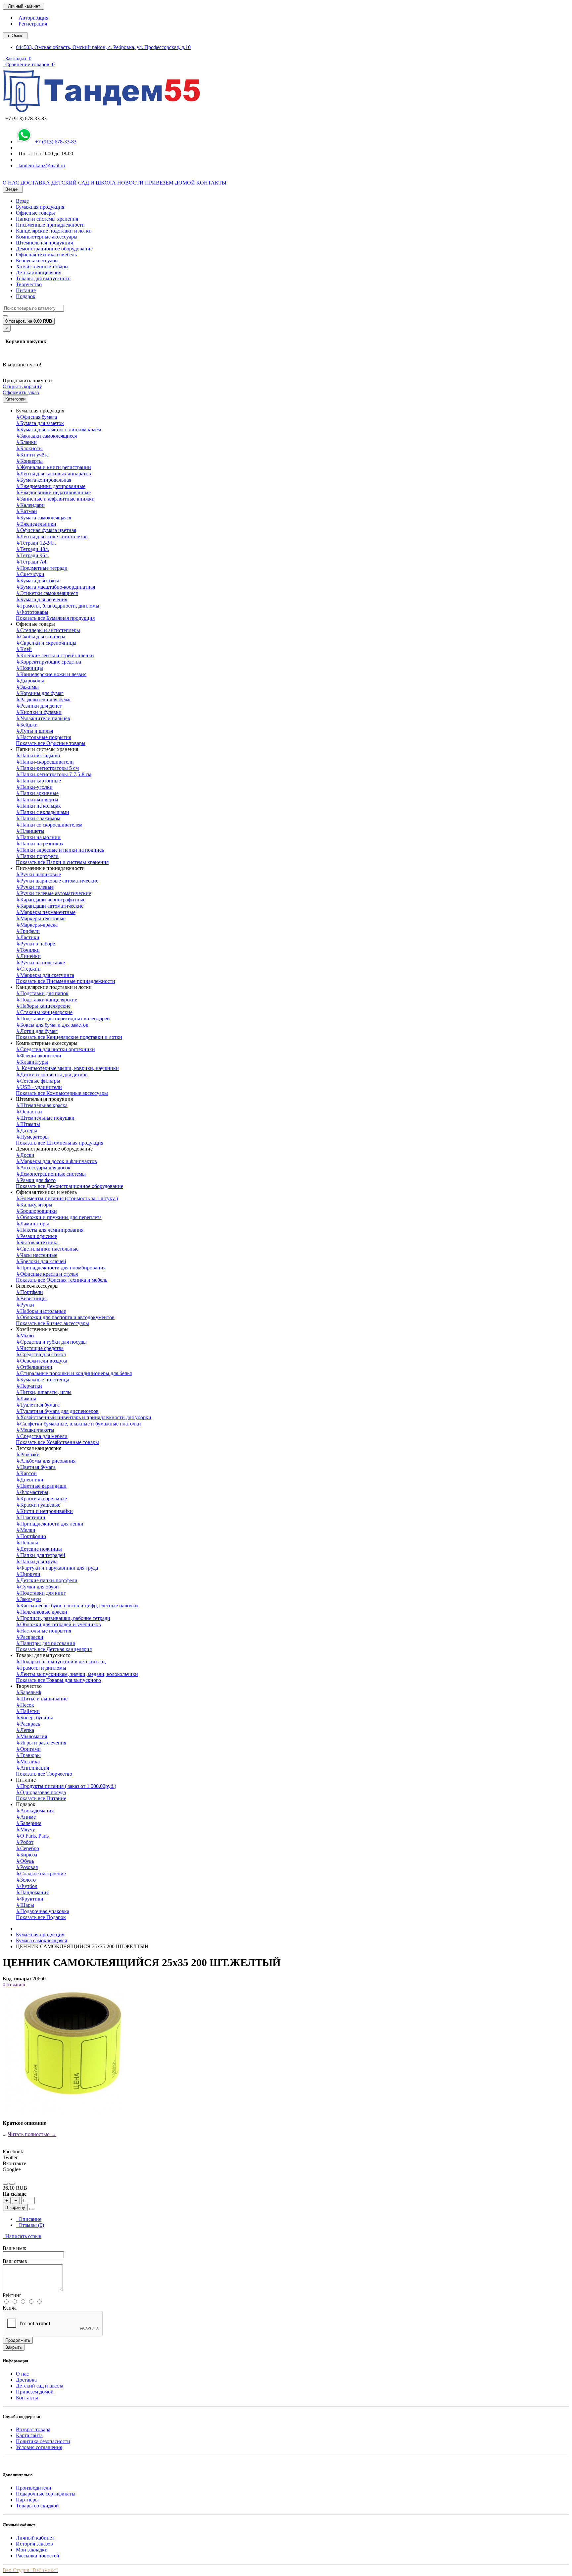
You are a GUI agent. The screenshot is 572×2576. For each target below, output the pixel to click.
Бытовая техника (37, 1242)
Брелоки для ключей (41, 1261)
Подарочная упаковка (43, 1911)
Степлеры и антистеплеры (48, 630)
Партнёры (27, 2500)
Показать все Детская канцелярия (54, 1649)
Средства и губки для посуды (51, 1342)
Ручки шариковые (38, 874)
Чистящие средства (40, 1348)
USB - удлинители (39, 1087)
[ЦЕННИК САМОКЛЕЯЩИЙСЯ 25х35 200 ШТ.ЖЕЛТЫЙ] (66, 2112)
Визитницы (31, 1298)
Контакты (27, 2398)
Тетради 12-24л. (36, 543)
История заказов (34, 2544)
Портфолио (31, 1536)
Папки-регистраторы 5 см (47, 768)
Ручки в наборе (35, 944)
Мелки (26, 1530)
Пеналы (27, 1543)
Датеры (26, 1130)
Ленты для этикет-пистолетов (52, 537)
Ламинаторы (32, 1224)
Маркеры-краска (37, 925)
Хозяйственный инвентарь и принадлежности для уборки (84, 1417)
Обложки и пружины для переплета (59, 1217)
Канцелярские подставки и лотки (54, 231)
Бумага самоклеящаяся (44, 518)
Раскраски (30, 1637)
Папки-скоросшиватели (45, 762)
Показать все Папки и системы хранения (62, 862)
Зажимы (27, 687)
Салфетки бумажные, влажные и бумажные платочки (78, 1424)
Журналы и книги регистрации (53, 467)
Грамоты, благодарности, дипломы (58, 606)
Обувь (25, 1861)
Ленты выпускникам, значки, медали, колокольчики (77, 1674)
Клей (24, 649)
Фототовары (32, 612)
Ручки (25, 1305)
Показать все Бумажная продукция (55, 618)
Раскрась (28, 1724)
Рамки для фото (36, 1180)
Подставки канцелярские (47, 1000)
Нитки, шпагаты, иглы (44, 1392)
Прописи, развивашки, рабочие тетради (63, 1618)
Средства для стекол (41, 1354)
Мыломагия (31, 1736)
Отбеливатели (34, 1367)
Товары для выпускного (43, 278)
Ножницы (29, 668)
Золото (26, 1880)
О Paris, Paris (32, 1836)
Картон (26, 1473)
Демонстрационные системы (51, 1174)
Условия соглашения (39, 2447)
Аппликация (32, 1768)
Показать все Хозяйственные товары (57, 1442)
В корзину (15, 2207)
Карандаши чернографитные (51, 900)
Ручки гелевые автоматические (53, 893)
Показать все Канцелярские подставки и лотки (69, 1037)
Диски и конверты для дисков (52, 1074)
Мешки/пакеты (35, 1430)
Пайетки (28, 1711)
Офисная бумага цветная (46, 530)
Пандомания (32, 1892)
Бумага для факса (38, 581)
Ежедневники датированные (51, 486)
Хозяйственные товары (42, 267)
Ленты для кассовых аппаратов (53, 474)
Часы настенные (37, 1255)
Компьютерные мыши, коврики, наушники (67, 1068)
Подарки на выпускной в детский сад (61, 1662)
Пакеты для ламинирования (50, 1230)
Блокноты (29, 448)
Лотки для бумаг (37, 1031)
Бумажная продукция (40, 207)
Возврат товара (33, 2429)
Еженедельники (36, 524)
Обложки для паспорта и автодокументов (65, 1317)
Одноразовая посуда (41, 1792)
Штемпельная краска (42, 1105)
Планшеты (30, 831)
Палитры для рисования (45, 1643)
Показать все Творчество (44, 1774)
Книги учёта (32, 455)
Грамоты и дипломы (41, 1668)
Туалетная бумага (38, 1405)
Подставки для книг (41, 1593)
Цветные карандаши (41, 1486)
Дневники (30, 1480)
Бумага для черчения (42, 599)
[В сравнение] (12, 2184)
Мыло (25, 1336)
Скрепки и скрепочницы (46, 643)
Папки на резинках (40, 844)
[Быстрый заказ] (32, 2209)
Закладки (28, 1599)
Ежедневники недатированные (53, 492)
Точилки (28, 950)
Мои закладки (32, 2550)
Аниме (26, 1817)
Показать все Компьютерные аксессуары (62, 1093)
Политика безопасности (43, 2441)
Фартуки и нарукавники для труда (57, 1568)
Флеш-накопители (39, 1056)
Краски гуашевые (38, 1505)
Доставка (26, 2380)
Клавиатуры (32, 1062)
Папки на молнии (38, 837)
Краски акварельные (41, 1499)
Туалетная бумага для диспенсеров (57, 1411)
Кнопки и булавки (39, 712)
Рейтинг (12, 2295)
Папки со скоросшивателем (49, 825)
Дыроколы (30, 681)
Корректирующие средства (48, 662)
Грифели (28, 931)
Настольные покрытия (44, 737)
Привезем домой (35, 2392)
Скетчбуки (30, 574)
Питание (26, 290)
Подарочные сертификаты (46, 2494)
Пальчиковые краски (42, 1612)
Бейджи (27, 725)
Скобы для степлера (41, 637)
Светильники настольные (47, 1249)
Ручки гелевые (35, 887)
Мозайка (28, 1762)
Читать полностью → (32, 2134)
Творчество (29, 284)
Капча (10, 2308)
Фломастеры (32, 1492)
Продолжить (18, 2340)
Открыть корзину (22, 386)
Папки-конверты (37, 800)
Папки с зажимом (38, 818)
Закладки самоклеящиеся (46, 436)
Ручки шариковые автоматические (57, 881)
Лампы (26, 1398)
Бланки (26, 442)
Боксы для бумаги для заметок (52, 1025)
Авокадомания (35, 1811)
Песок (25, 1705)
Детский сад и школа (40, 2386)
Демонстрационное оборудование (54, 249)
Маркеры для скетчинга (45, 975)
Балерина (29, 1823)
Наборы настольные (41, 1311)
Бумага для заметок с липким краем (58, 429)
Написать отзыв (22, 2236)
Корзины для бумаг (40, 693)
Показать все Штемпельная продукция (60, 1143)
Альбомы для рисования (46, 1461)
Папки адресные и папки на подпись (60, 850)
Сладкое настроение (41, 1874)
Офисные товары (35, 213)
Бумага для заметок (40, 423)
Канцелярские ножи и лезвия (51, 674)
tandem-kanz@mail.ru (40, 165)
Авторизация (32, 18)
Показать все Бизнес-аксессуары (52, 1323)
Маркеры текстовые (41, 918)
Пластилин (31, 1517)
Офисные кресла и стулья (47, 1274)
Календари (30, 505)
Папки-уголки (34, 787)
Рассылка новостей (38, 2556)
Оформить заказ (21, 392)
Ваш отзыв (15, 2261)
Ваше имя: (14, 2248)
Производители (34, 2488)
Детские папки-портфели (47, 1580)
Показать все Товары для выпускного (58, 1680)
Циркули (28, 1574)
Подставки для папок (42, 993)
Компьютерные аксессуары (47, 237)
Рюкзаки (28, 1454)
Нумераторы (32, 1137)
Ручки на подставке (40, 963)
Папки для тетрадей (41, 1555)
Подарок (26, 296)
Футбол (27, 1886)
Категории (15, 399)
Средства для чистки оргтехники (55, 1049)
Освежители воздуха (42, 1361)
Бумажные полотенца (43, 1380)
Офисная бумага (36, 417)
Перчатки (29, 1386)
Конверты (29, 461)
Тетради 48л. (32, 549)
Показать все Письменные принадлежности (66, 981)
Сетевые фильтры (38, 1081)
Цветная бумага (36, 1467)
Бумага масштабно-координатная (55, 587)
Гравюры (28, 1755)
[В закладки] (5, 2184)
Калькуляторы (34, 1205)
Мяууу (25, 1829)
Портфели (29, 1292)
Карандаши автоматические (50, 906)
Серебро (27, 1848)
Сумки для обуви (37, 1587)
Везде (22, 201)
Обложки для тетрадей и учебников (58, 1624)
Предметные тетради (42, 568)
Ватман (26, 511)
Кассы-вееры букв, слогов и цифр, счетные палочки (77, 1606)
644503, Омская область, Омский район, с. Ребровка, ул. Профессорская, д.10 (103, 47)
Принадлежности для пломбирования (61, 1268)
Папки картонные (38, 781)
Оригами (28, 1749)
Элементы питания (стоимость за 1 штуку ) (67, 1198)
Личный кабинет (35, 2538)
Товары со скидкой (37, 2506)
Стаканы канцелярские (44, 1012)
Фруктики (30, 1899)
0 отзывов (14, 1985)
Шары (25, 1905)
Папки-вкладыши (38, 755)
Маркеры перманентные (46, 912)
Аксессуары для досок (43, 1168)
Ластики (28, 937)
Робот (25, 1842)
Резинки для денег (39, 706)
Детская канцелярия (39, 272)
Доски (25, 1155)
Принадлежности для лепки (50, 1524)
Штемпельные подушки (45, 1118)
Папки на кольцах (38, 806)
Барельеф (28, 1692)
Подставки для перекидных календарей (63, 1019)
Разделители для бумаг (44, 699)
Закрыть (14, 2347)
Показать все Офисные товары (51, 743)
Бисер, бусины (34, 1717)
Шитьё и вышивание (42, 1699)
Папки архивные (37, 793)
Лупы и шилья (34, 731)
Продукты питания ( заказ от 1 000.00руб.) (66, 1786)
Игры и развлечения (41, 1743)
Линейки (28, 956)
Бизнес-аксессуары (37, 261)
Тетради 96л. (32, 555)
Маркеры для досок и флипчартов (56, 1161)
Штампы (28, 1124)
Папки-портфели (37, 856)
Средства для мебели (42, 1436)
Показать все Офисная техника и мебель (62, 1280)
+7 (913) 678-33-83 (54, 142)
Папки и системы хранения (47, 219)
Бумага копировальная (44, 480)
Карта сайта (29, 2435)
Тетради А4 (31, 562)
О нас (22, 2374)
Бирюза (26, 1855)
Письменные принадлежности (50, 225)
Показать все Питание (41, 1798)
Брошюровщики (36, 1211)
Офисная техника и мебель (46, 255)
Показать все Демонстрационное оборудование (70, 1186)
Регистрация (31, 24)
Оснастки (29, 1112)
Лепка (25, 1730)
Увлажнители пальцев (43, 718)
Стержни (28, 969)
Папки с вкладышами (43, 812)
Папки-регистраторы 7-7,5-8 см (54, 774)
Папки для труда (37, 1561)
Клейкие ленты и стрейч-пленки (55, 655)
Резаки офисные (36, 1236)
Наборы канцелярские (43, 1006)
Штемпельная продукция (44, 243)
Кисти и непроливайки (44, 1511)
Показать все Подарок (41, 1917)
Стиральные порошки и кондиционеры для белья (74, 1373)
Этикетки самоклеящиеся (47, 593)
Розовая (27, 1867)
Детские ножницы (39, 1549)
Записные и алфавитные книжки (55, 499)
